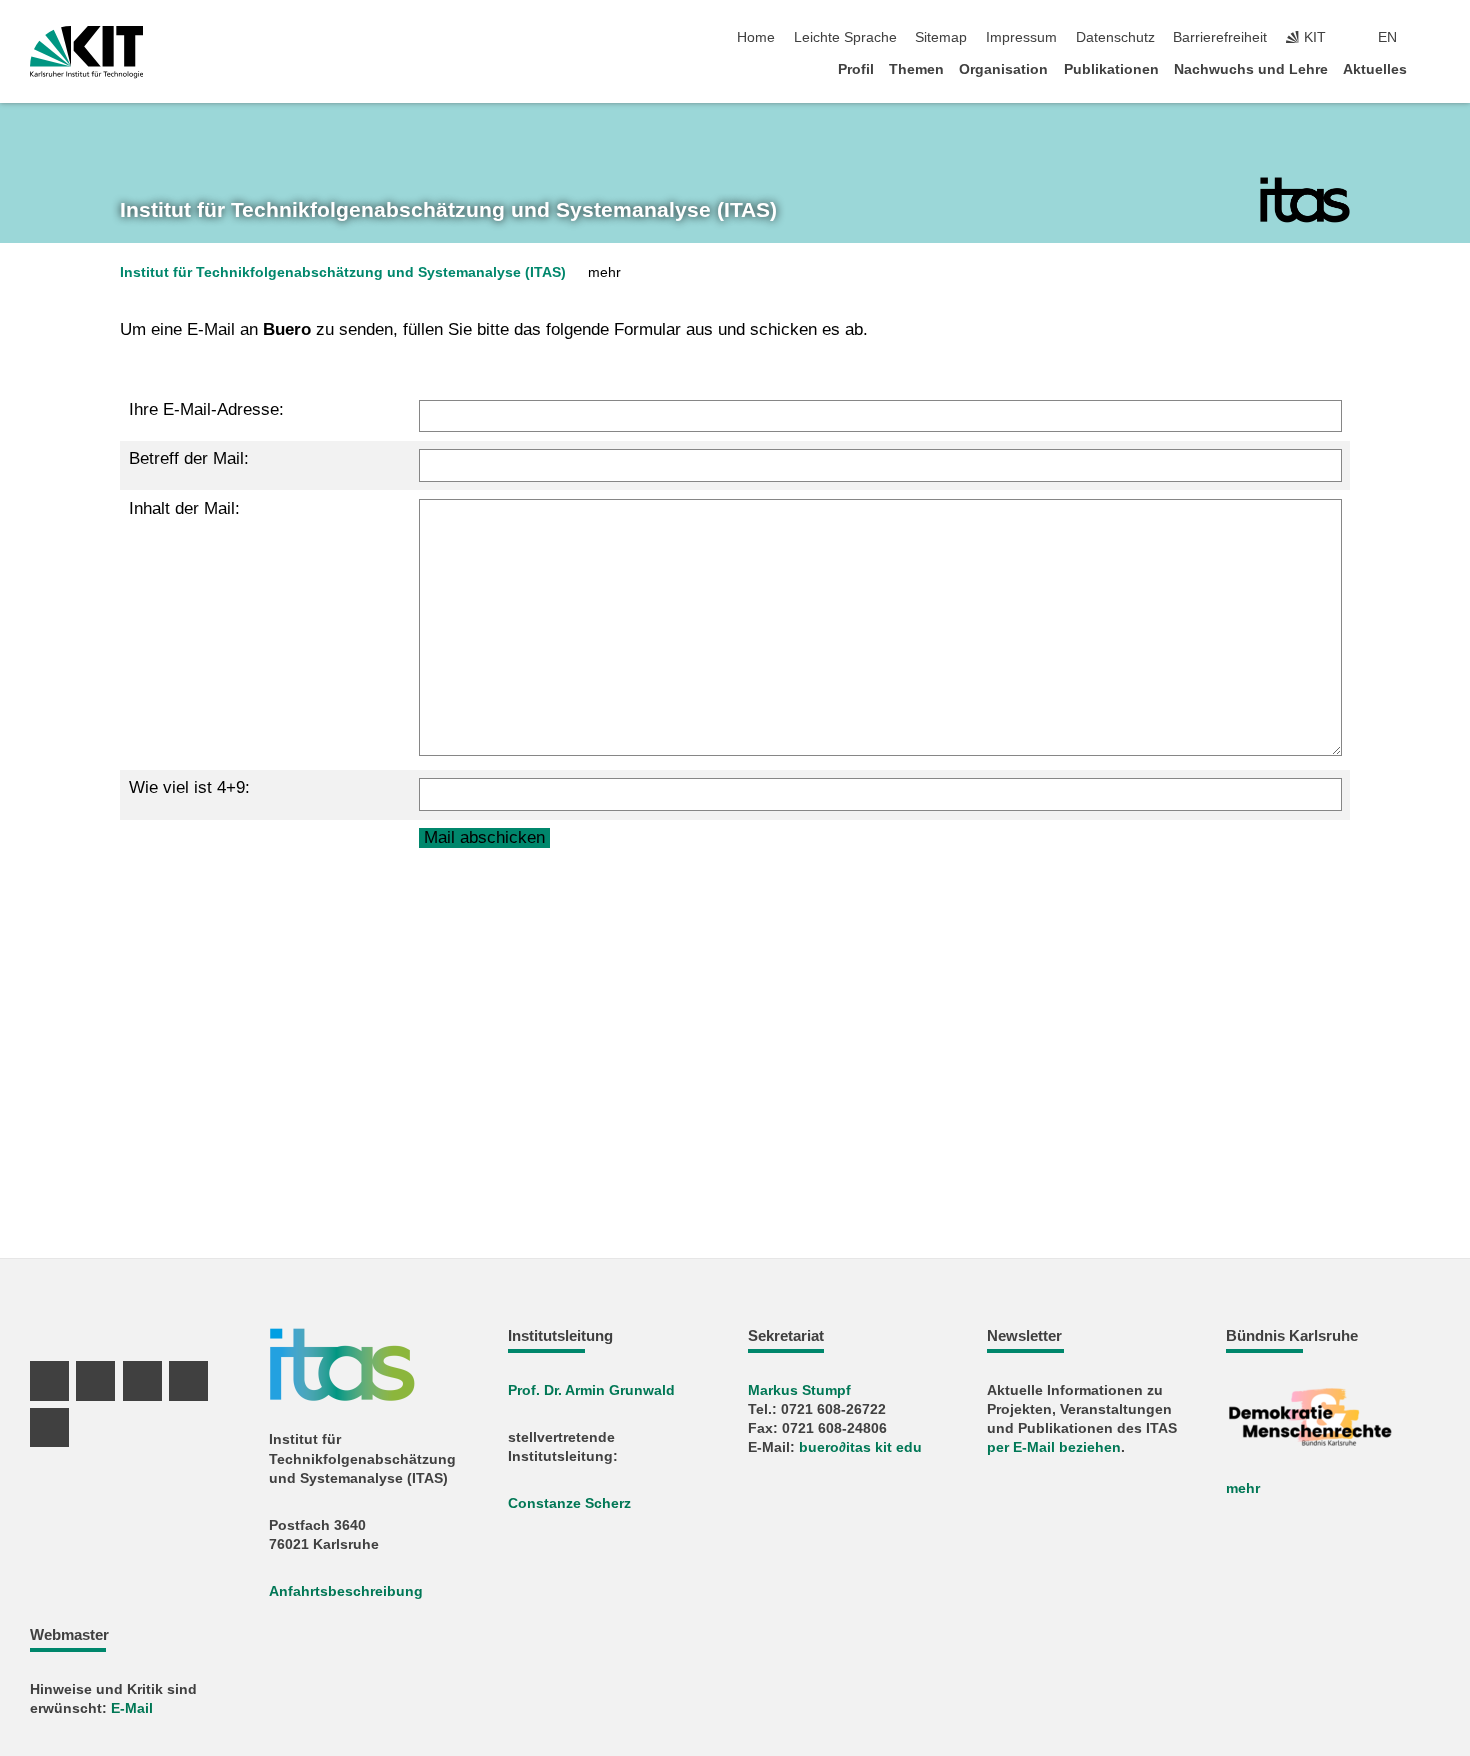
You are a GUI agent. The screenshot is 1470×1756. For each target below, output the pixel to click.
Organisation (1003, 69)
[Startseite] (1434, 68)
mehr (1243, 1488)
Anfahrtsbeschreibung (346, 1591)
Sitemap (941, 37)
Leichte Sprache (845, 37)
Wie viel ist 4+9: (189, 787)
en (1387, 37)
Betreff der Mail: (189, 458)
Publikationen (1111, 69)
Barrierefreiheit (1220, 37)
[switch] (1434, 38)
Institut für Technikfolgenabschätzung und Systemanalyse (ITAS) (343, 272)
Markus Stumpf (799, 1390)
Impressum (1021, 37)
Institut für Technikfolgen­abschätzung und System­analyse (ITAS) (448, 210)
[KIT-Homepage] (86, 52)
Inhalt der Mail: (184, 508)
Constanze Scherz (569, 1503)
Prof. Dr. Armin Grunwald (591, 1390)
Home (756, 37)
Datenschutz (1115, 37)
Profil (856, 69)
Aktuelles (1375, 69)
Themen (916, 69)
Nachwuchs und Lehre (1251, 69)
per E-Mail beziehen (1054, 1447)
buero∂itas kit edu (860, 1447)
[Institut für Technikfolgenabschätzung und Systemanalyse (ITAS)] (1305, 200)
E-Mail (132, 1708)
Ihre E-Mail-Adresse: (206, 409)
